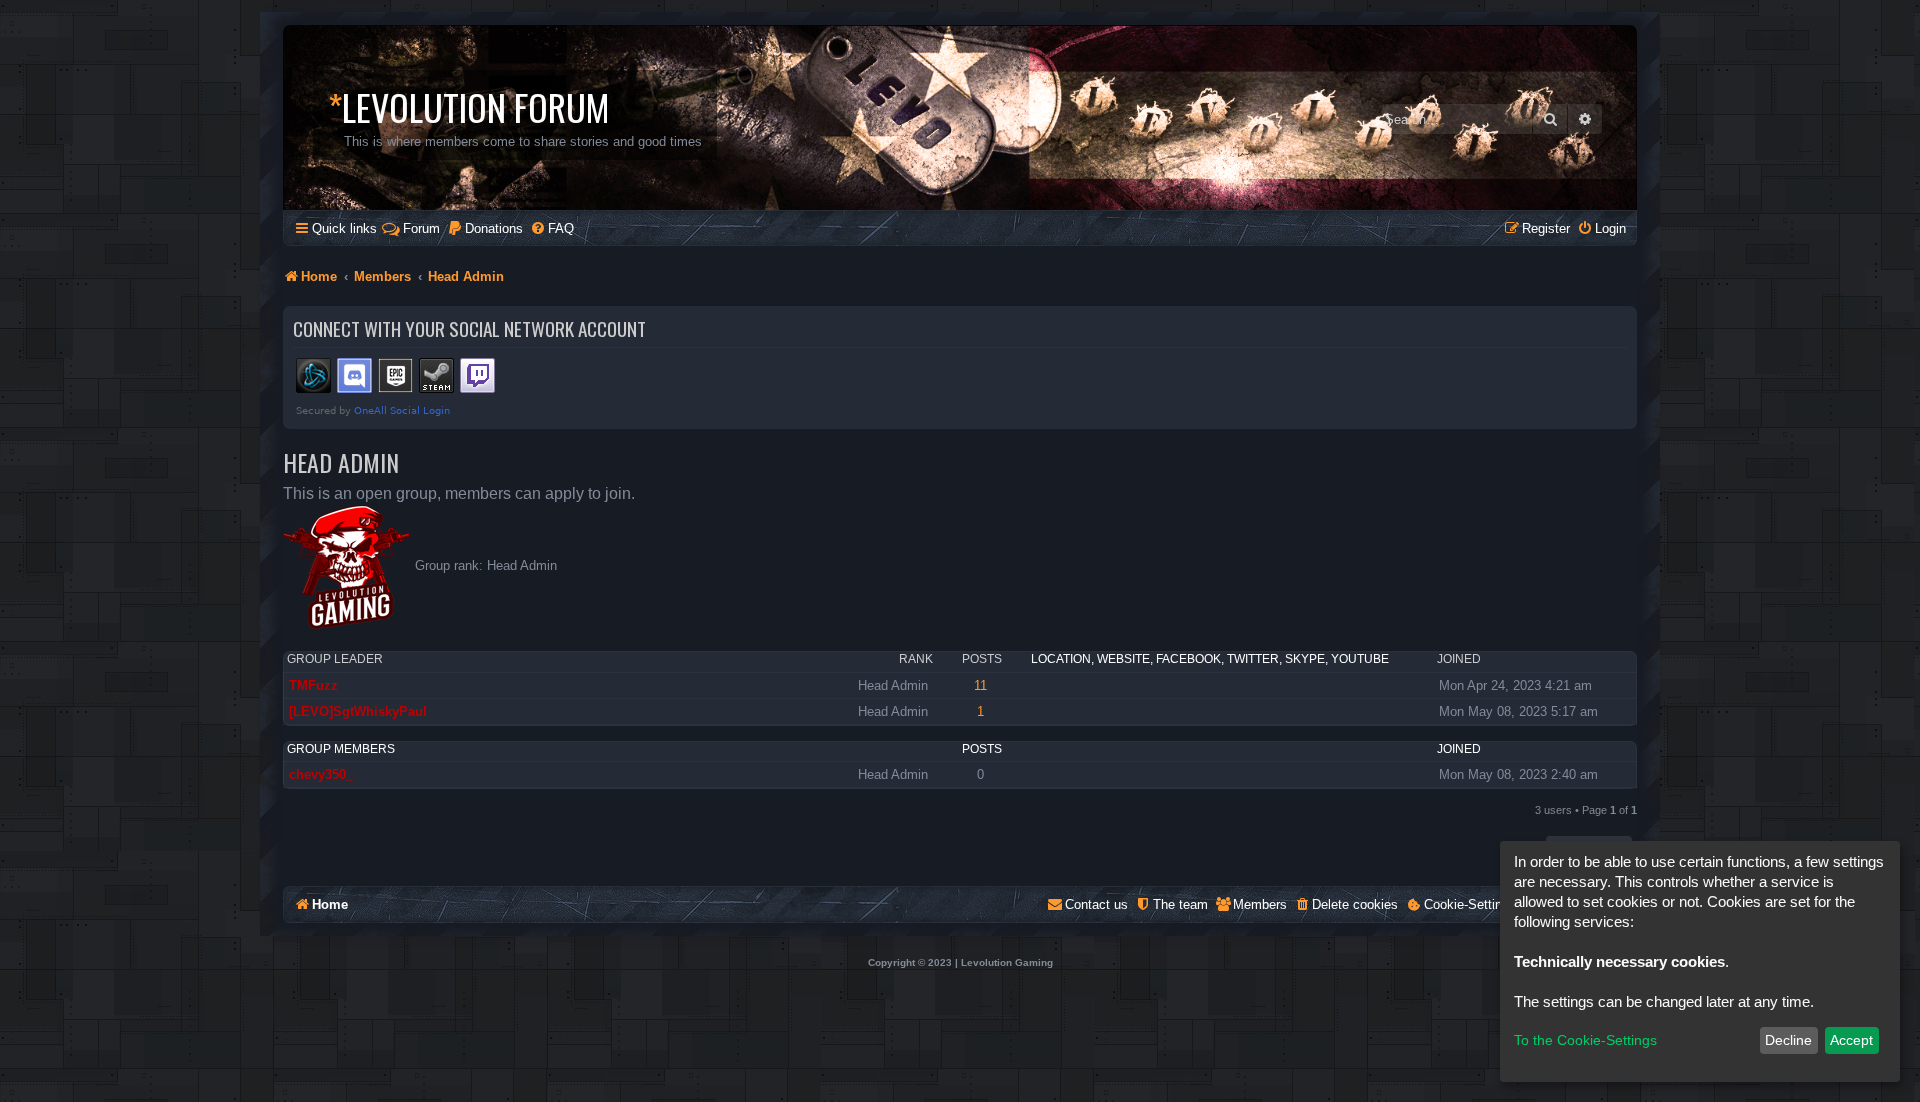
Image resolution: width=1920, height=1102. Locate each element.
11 (980, 685)
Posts (982, 659)
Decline (1788, 1040)
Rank (916, 659)
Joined (1459, 659)
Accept (1851, 1040)
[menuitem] (485, 228)
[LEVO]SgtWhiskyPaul (358, 711)
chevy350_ (321, 774)
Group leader (335, 659)
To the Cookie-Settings (1585, 1040)
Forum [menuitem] (421, 228)
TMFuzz (313, 685)
